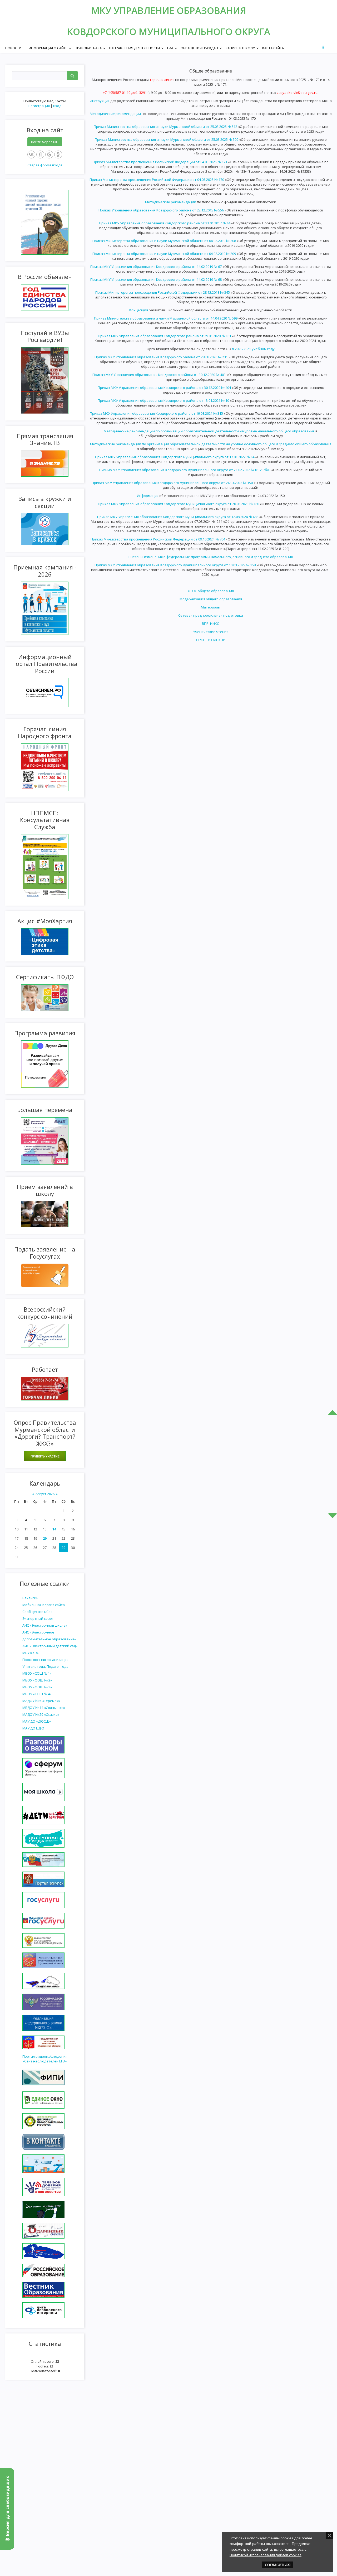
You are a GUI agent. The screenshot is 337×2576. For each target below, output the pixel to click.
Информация (148, 496)
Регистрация (39, 106)
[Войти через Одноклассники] (58, 154)
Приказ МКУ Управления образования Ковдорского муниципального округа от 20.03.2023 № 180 (179, 504)
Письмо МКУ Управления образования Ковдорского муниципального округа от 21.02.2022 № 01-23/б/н (185, 470)
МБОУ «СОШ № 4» (37, 1694)
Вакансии (30, 1598)
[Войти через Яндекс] (40, 154)
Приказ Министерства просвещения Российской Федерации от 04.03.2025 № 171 (160, 162)
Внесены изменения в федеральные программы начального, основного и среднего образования (211, 557)
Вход (57, 106)
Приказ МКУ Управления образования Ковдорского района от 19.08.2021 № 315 (156, 413)
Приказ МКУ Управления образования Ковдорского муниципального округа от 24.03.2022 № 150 (172, 483)
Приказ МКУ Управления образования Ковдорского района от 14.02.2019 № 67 (156, 267)
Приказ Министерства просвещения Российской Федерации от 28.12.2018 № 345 (163, 292)
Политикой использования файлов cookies (266, 2555)
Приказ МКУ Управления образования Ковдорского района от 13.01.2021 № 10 (163, 400)
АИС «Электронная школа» (45, 1625)
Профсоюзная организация (45, 1660)
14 (54, 1529)
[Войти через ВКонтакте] (31, 154)
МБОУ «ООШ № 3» (37, 1687)
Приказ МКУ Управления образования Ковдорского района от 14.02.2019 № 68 (156, 279)
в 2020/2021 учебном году (253, 349)
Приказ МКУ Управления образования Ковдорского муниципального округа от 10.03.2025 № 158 (175, 565)
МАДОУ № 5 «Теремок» (41, 1701)
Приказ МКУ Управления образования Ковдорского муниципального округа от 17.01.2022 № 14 (175, 457)
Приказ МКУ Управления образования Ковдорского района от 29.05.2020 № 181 (165, 336)
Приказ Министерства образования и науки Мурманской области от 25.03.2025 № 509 (167, 139)
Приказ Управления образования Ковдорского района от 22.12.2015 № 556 (161, 210)
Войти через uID (45, 142)
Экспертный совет (38, 1618)
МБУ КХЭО (31, 1653)
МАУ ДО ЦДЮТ (34, 1728)
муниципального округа (204, 32)
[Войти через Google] (49, 154)
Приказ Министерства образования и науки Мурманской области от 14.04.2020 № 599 (166, 318)
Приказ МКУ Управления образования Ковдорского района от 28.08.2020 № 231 (161, 357)
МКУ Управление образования (169, 10)
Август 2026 (45, 1494)
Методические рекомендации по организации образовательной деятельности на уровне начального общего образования (209, 431)
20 (45, 1538)
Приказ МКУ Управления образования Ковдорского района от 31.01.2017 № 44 (165, 223)
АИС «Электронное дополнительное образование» (49, 1636)
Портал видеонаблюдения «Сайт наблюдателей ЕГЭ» (45, 2059)
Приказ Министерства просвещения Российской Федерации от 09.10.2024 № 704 (158, 539)
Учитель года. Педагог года (45, 1666)
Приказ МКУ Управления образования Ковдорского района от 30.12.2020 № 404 (164, 388)
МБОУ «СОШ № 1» (37, 1673)
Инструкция (100, 101)
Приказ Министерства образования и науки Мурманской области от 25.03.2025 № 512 (165, 127)
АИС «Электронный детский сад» (50, 1646)
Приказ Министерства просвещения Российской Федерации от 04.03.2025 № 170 (157, 180)
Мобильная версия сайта (44, 1605)
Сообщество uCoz (37, 1612)
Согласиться (278, 2565)
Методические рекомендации (115, 114)
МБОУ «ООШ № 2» (37, 1680)
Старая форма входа (45, 165)
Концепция (139, 310)
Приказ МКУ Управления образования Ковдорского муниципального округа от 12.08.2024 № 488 (178, 517)
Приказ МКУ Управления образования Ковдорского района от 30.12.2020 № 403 (159, 375)
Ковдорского (103, 32)
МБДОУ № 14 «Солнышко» (44, 1708)
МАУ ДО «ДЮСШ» (37, 1721)
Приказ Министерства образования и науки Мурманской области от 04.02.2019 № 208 (164, 241)
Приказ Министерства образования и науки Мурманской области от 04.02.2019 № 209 (164, 254)
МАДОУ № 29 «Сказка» (41, 1714)
